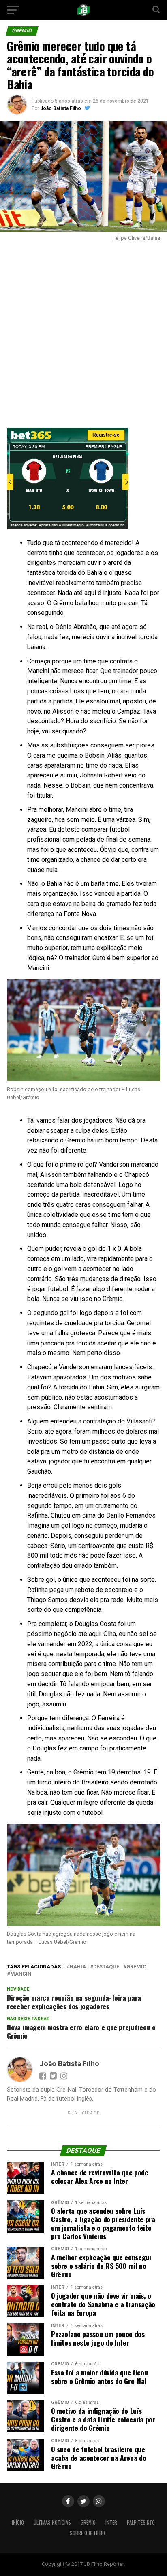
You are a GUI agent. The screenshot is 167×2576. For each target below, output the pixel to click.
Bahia (78, 1967)
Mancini (21, 1974)
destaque (106, 1967)
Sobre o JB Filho (87, 2533)
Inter (111, 2522)
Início (18, 2522)
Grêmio (88, 2522)
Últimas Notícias (52, 2522)
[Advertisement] (83, 332)
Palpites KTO (141, 2522)
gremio (136, 1967)
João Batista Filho (61, 108)
